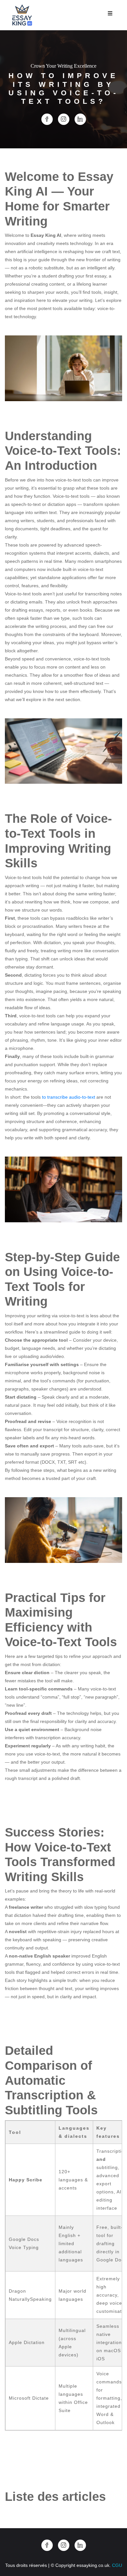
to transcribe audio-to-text (69, 1097)
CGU (117, 2565)
